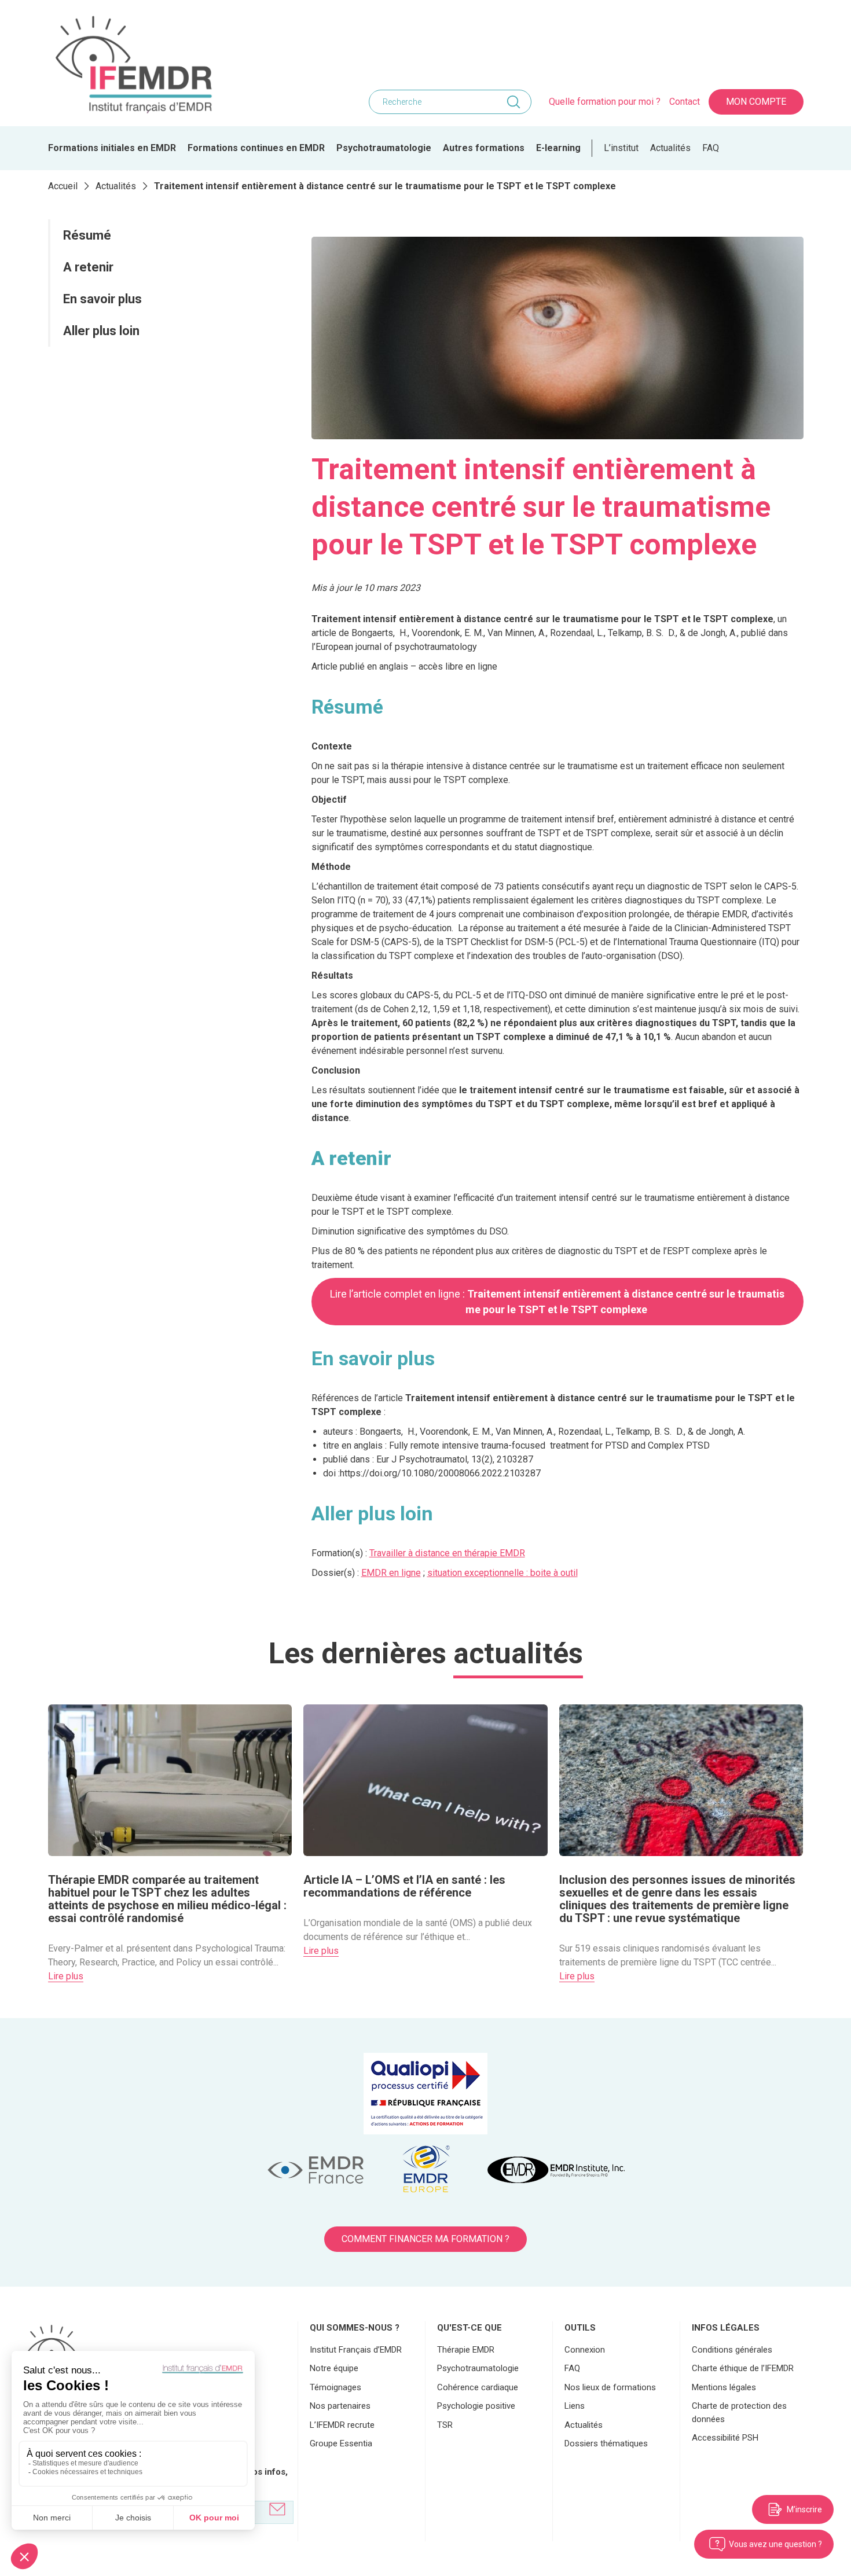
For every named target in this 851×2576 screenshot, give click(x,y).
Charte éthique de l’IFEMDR (743, 2368)
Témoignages (335, 2387)
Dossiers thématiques (606, 2443)
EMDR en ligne (391, 1573)
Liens (575, 2406)
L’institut (621, 148)
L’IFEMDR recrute (342, 2425)
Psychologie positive (476, 2406)
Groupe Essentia (341, 2443)
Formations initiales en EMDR (112, 148)
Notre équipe (334, 2368)
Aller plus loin (101, 331)
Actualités (670, 148)
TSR (445, 2425)
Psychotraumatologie (384, 148)
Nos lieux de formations (610, 2387)
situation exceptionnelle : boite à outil (502, 1573)
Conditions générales (732, 2350)
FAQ (711, 148)
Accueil (63, 186)
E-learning (558, 148)
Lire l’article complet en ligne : (557, 1302)
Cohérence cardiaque (478, 2387)
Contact (685, 102)
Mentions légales (724, 2387)
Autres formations (484, 148)
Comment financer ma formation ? (425, 2239)
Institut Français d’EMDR (356, 2350)
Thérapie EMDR (466, 2350)
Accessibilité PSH (725, 2438)
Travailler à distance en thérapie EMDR (447, 1553)
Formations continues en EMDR (256, 148)
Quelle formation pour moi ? (605, 102)
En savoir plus (102, 299)
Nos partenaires (340, 2406)
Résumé (87, 235)
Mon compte (756, 102)
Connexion (585, 2350)
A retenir (90, 267)
